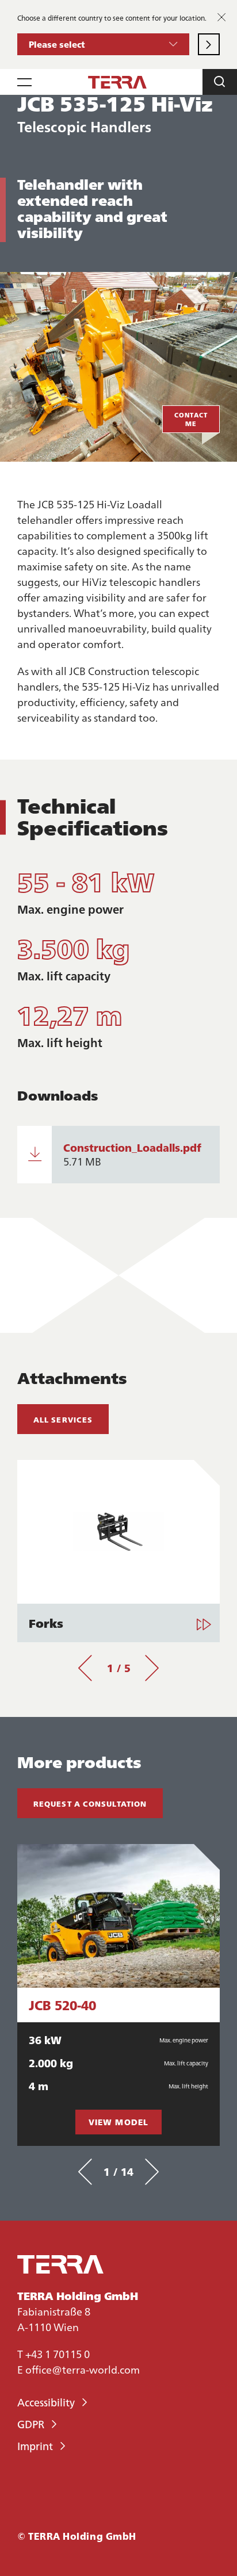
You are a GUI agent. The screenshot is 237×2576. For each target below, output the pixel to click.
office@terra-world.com (83, 2369)
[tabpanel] (118, 1551)
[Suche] (220, 82)
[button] (103, 44)
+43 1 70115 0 (58, 2354)
